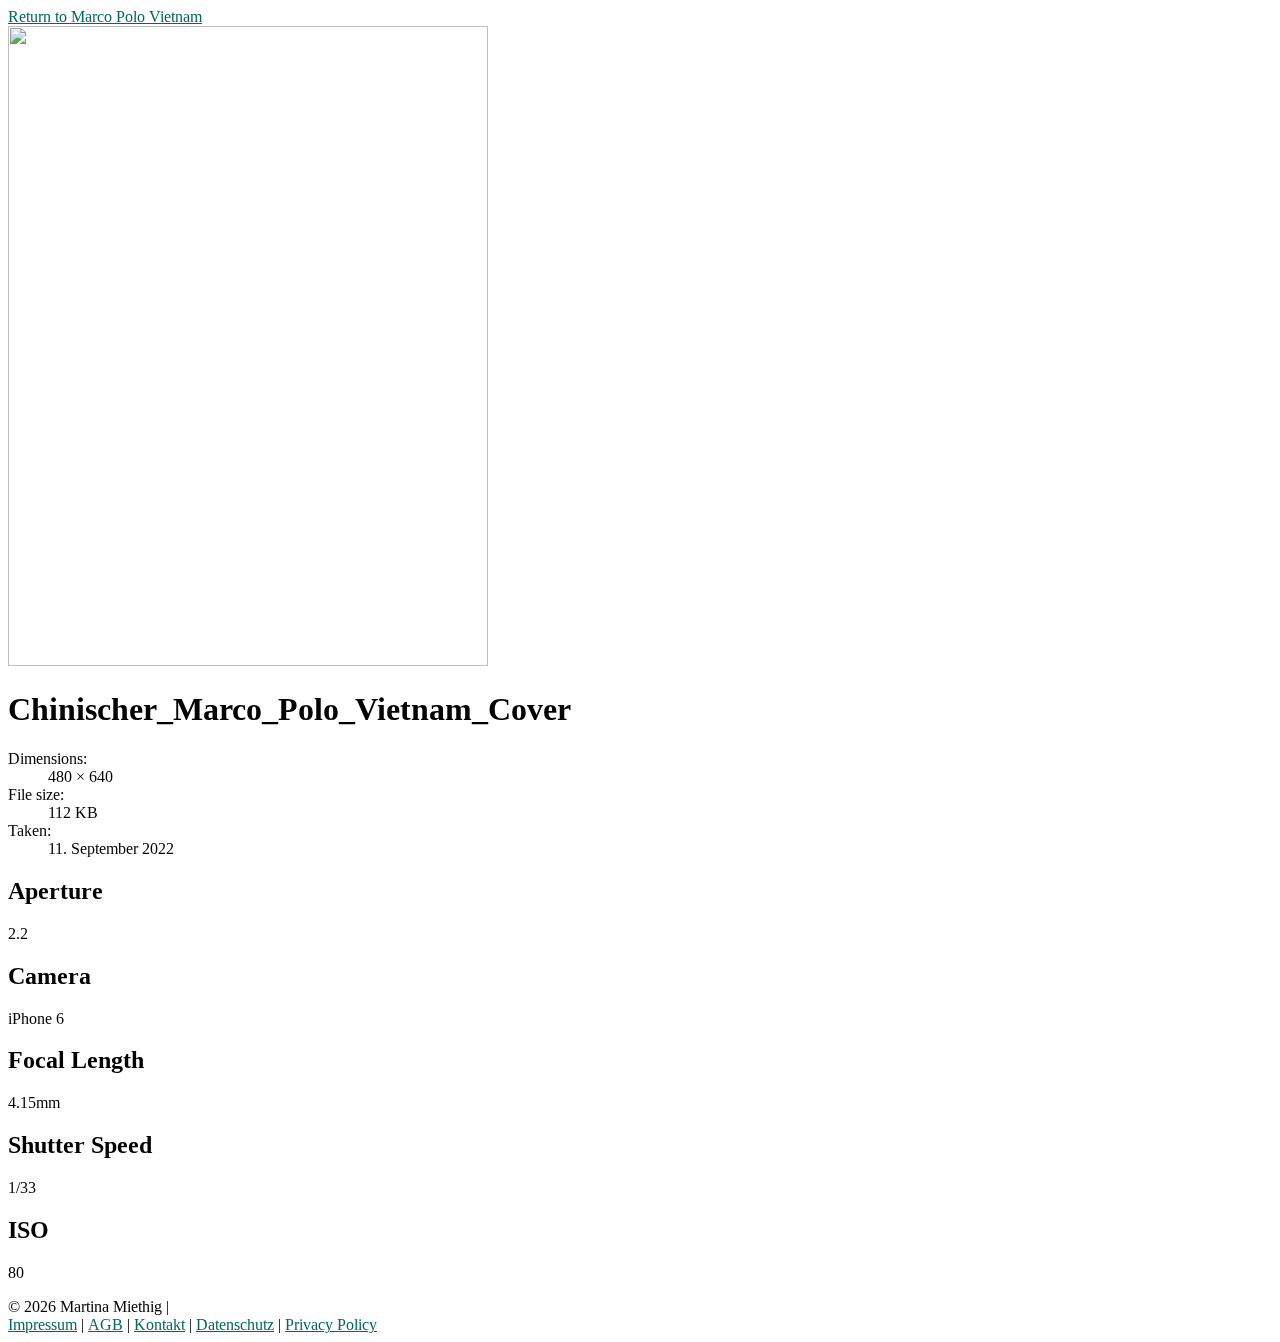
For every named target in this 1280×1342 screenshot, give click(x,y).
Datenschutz (235, 1324)
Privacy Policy (331, 1324)
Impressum (42, 1324)
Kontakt (159, 1324)
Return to (105, 16)
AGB (105, 1324)
